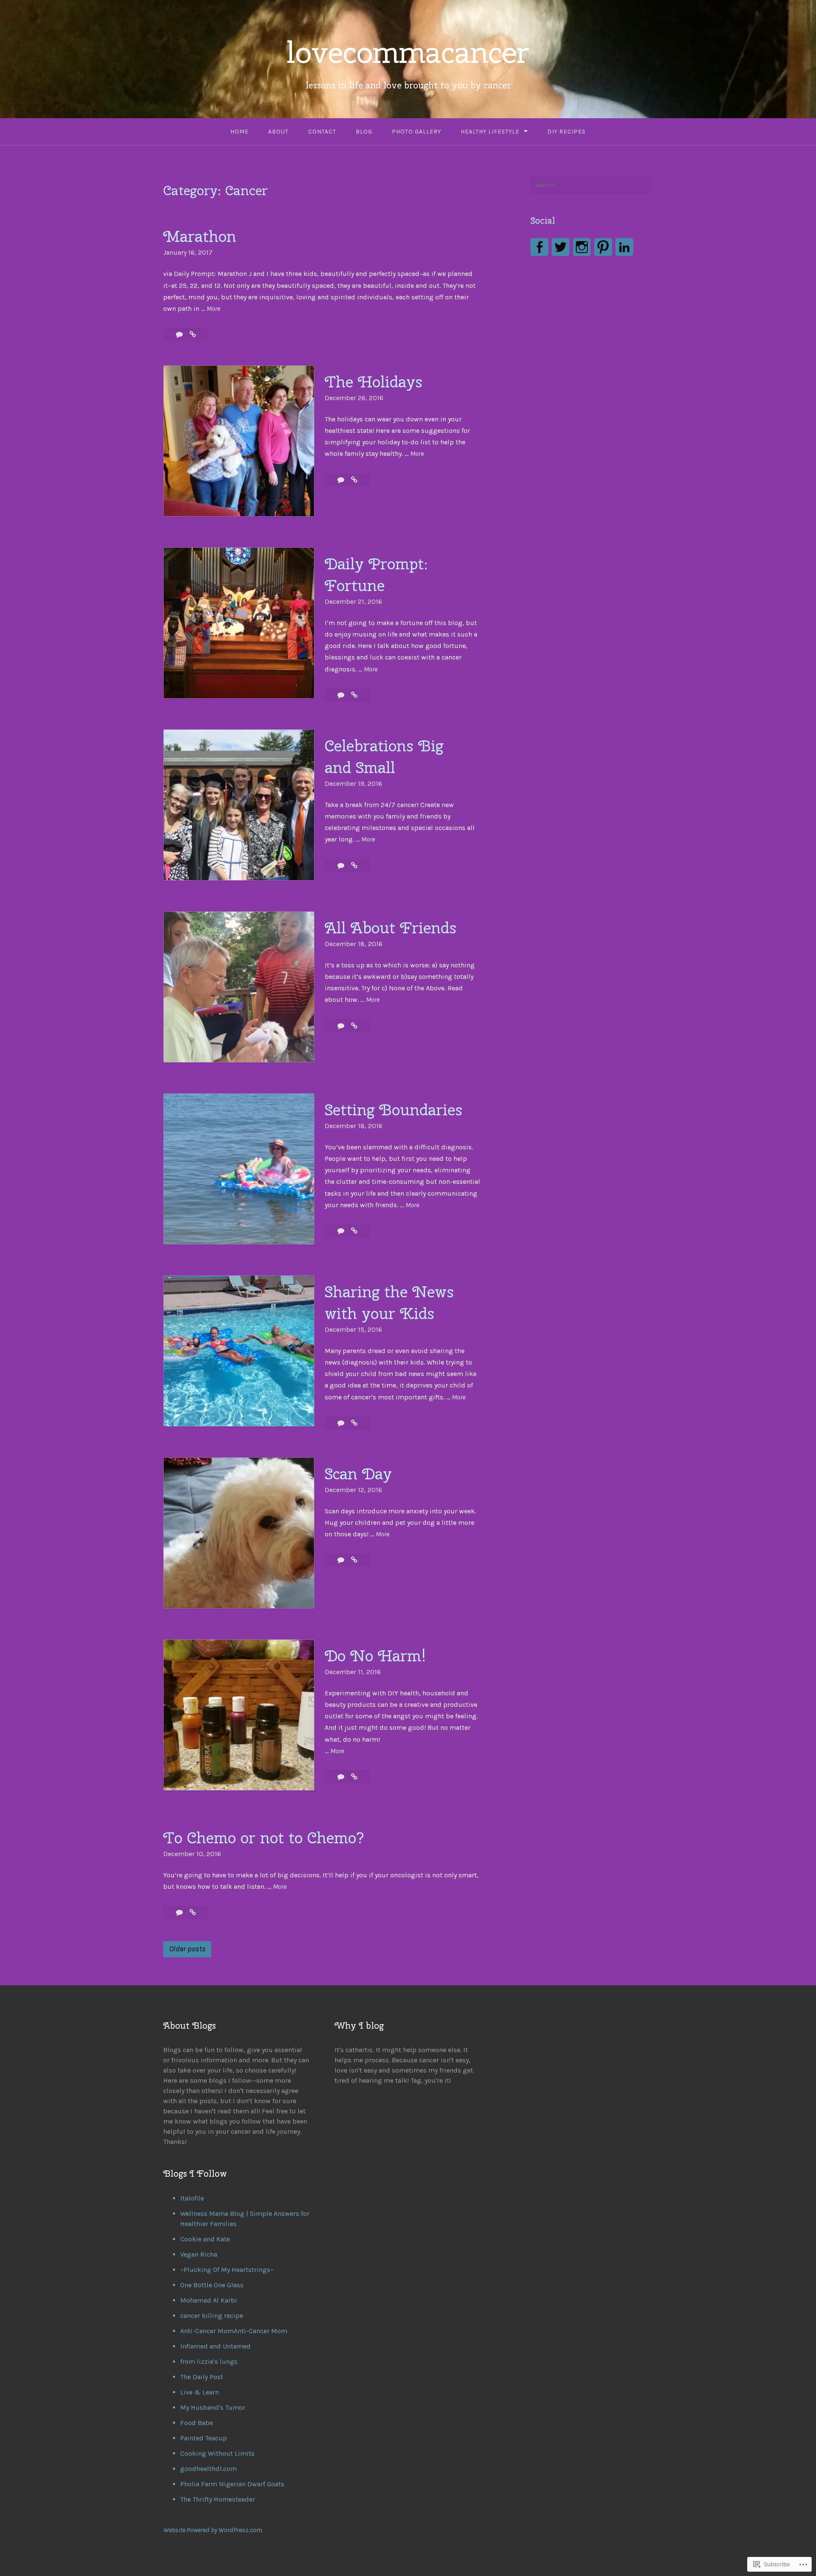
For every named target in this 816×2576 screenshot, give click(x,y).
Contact (322, 132)
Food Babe (197, 2423)
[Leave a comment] (180, 334)
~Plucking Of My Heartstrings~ (227, 2270)
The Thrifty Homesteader (218, 2499)
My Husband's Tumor (213, 2407)
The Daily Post (202, 2377)
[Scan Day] (354, 1560)
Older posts (187, 1949)
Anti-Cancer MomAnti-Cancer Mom (234, 2331)
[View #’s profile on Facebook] (539, 247)
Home (239, 132)
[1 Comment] (342, 695)
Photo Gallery (416, 132)
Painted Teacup (204, 2438)
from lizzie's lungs (209, 2361)
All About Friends (391, 928)
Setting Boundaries (394, 1110)
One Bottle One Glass (212, 2285)
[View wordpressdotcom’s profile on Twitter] (561, 247)
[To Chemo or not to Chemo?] (193, 1912)
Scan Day (358, 1474)
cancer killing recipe (212, 2316)
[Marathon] (193, 334)
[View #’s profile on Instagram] (582, 247)
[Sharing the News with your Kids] (354, 1423)
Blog (364, 132)
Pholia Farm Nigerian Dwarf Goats (232, 2484)
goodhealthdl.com (208, 2469)
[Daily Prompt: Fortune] (354, 695)
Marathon (200, 236)
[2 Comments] (180, 1912)
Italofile (192, 2198)
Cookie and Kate (205, 2239)
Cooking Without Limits (217, 2453)
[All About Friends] (354, 1026)
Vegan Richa (199, 2254)
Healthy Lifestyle (490, 132)
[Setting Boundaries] (354, 1231)
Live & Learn (200, 2392)
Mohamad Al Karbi (209, 2300)
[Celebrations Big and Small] (354, 866)
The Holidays (374, 382)
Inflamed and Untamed (215, 2346)
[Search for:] (592, 185)
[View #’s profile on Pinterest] (603, 247)
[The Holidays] (354, 480)
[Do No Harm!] (354, 1777)
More (213, 308)
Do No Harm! (375, 1656)
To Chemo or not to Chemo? (264, 1838)
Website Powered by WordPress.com (212, 2530)
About (278, 132)
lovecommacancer (408, 52)
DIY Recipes (567, 132)
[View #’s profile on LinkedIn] (624, 247)
